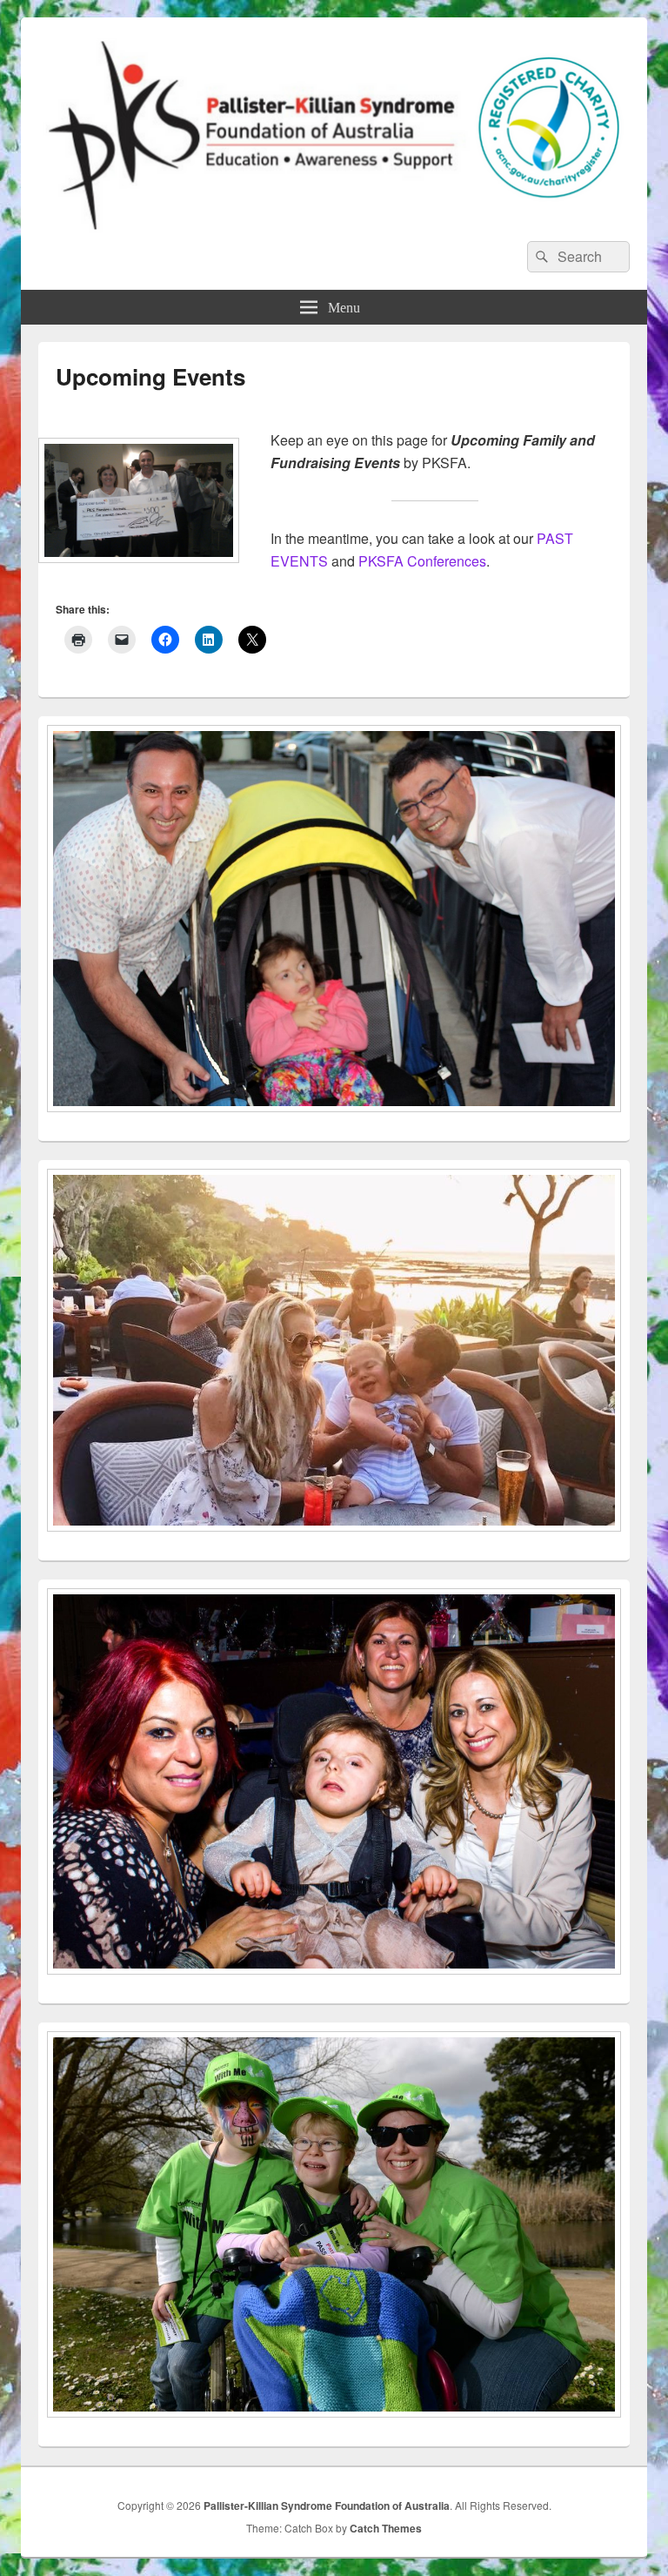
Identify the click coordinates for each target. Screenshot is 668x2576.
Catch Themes (386, 2528)
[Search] (540, 257)
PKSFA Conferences (422, 561)
